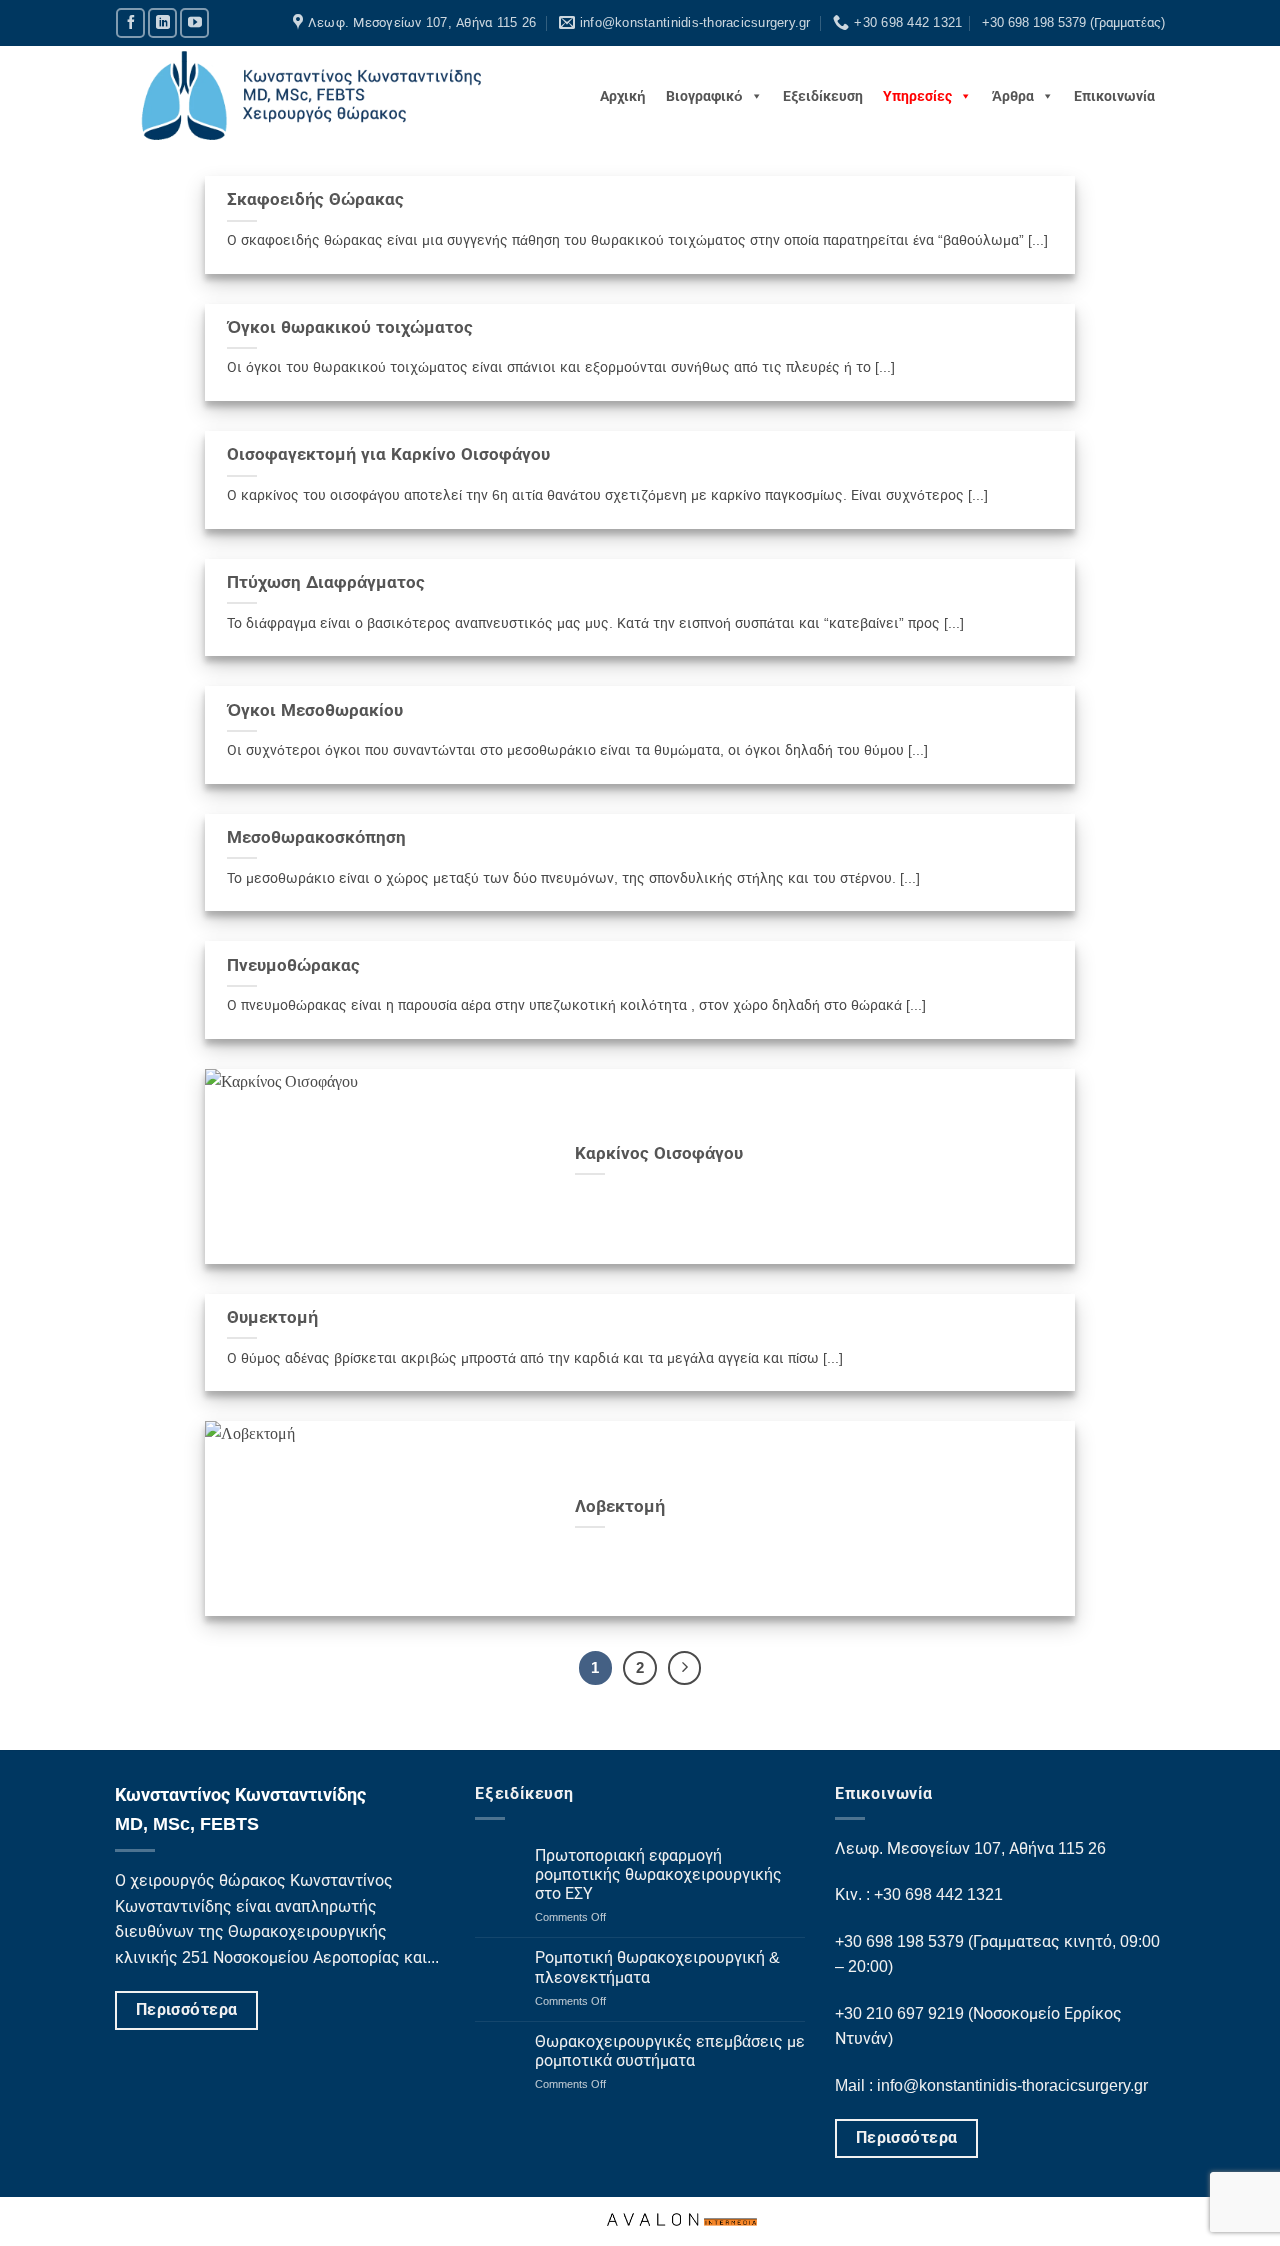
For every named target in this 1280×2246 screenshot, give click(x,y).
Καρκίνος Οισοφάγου (659, 1153)
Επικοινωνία (1114, 96)
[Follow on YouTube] (194, 22)
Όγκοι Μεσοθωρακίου (315, 710)
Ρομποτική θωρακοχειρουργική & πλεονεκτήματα (657, 1967)
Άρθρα (1013, 96)
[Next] (685, 1668)
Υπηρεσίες (917, 96)
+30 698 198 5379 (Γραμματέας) (1073, 22)
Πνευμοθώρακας (293, 965)
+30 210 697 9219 (901, 2013)
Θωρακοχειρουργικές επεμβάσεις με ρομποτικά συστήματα (670, 2051)
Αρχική (623, 96)
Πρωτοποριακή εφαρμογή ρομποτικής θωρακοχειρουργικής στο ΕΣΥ (658, 1874)
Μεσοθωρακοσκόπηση (316, 837)
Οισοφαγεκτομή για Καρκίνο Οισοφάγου (388, 454)
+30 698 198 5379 (899, 1941)
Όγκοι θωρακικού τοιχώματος (350, 327)
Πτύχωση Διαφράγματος (326, 582)
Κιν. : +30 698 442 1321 (919, 1894)
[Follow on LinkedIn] (162, 22)
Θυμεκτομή (272, 1317)
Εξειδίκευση (823, 96)
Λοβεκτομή (620, 1506)
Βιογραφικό (704, 96)
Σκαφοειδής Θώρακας (315, 199)
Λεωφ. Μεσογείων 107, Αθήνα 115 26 (970, 1848)
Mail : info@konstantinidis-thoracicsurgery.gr (991, 2085)
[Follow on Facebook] (130, 22)
